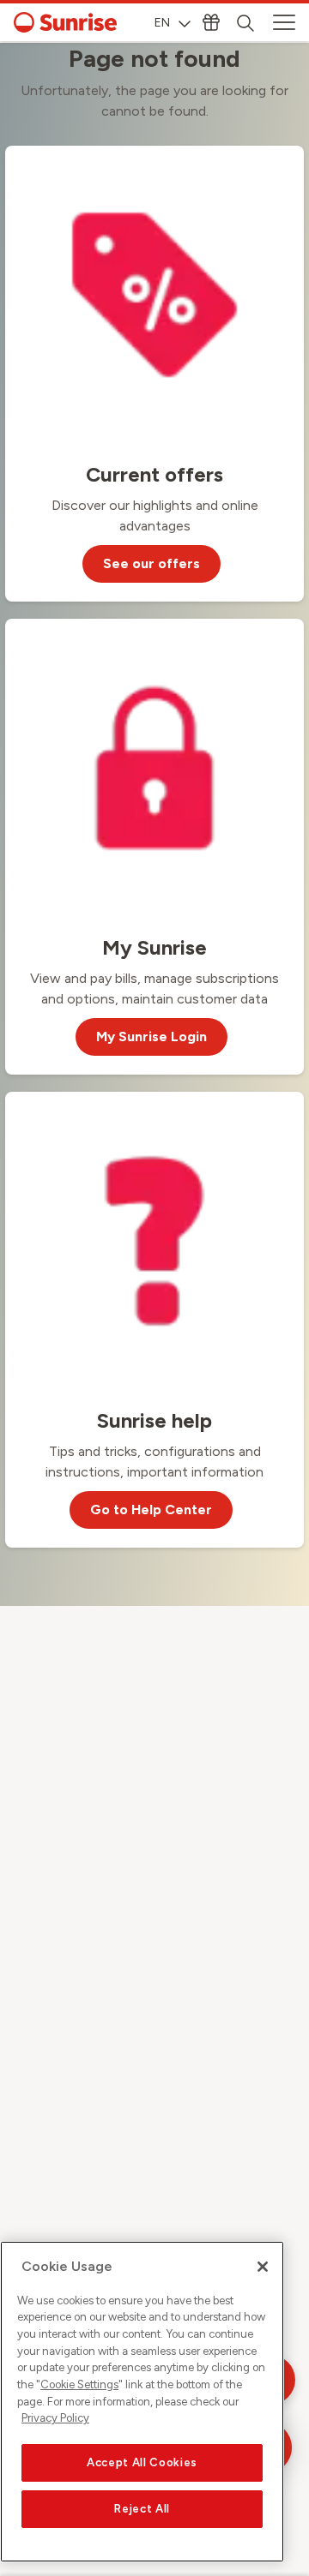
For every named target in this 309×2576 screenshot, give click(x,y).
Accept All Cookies (142, 2462)
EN (162, 23)
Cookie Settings (79, 2384)
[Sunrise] (65, 22)
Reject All (142, 2509)
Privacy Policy (55, 2418)
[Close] (263, 2267)
